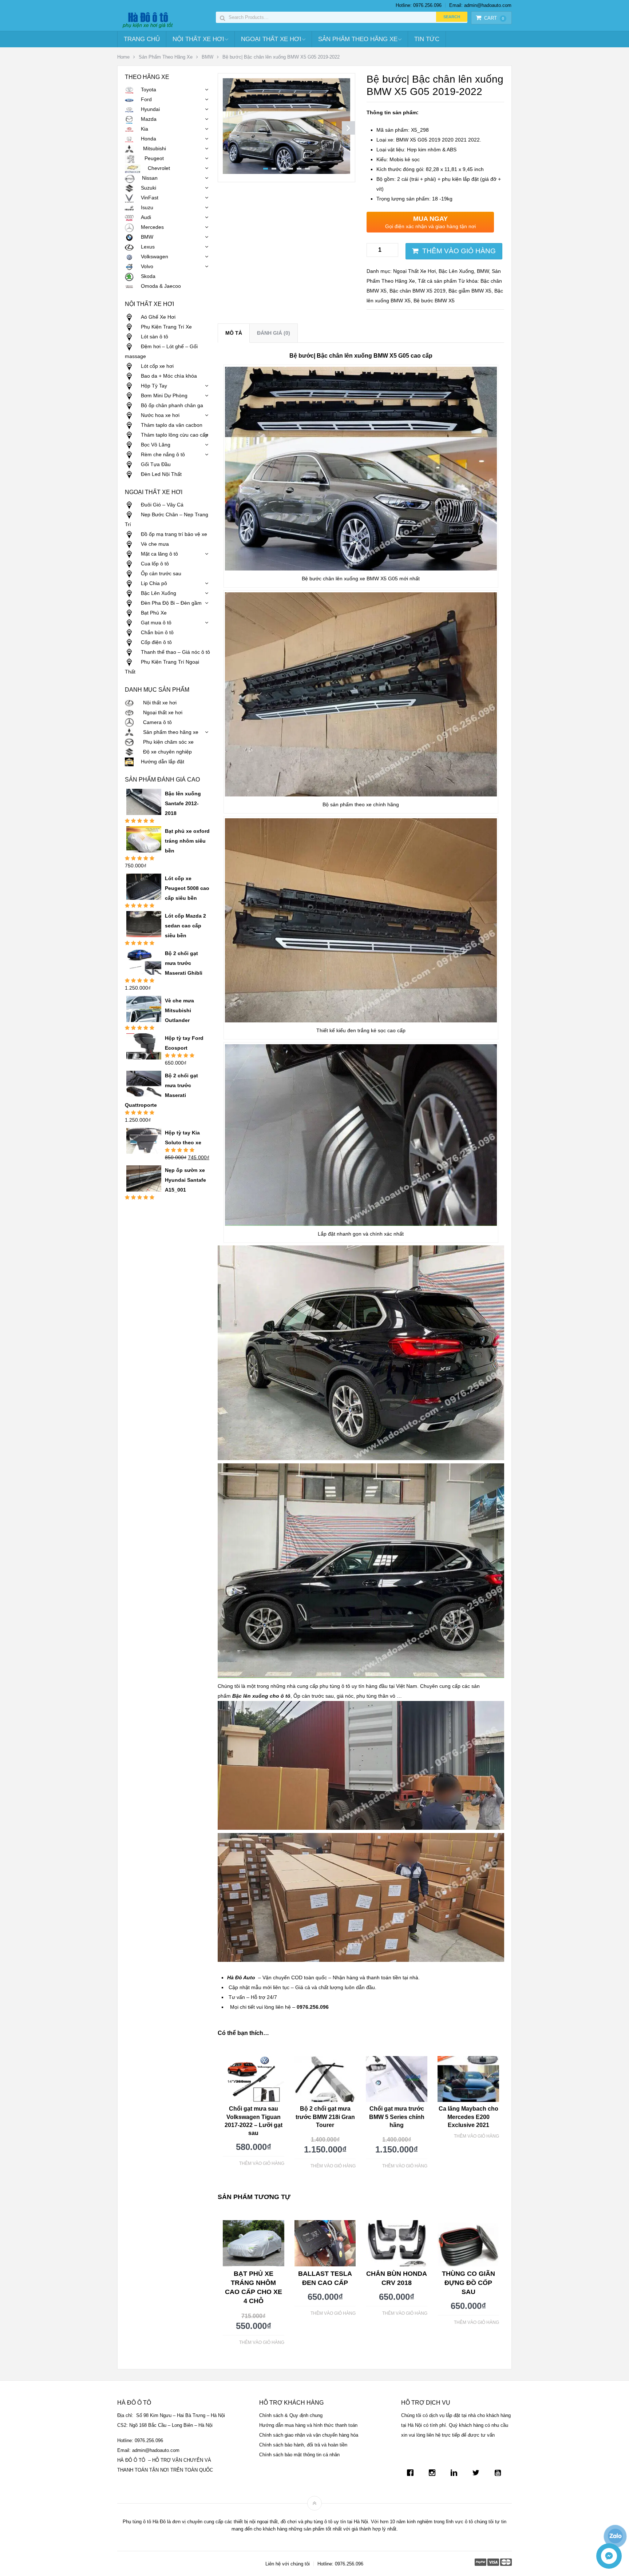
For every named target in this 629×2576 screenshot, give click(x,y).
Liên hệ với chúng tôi (288, 2564)
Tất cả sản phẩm (437, 281)
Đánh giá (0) (274, 333)
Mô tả (234, 333)
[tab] (234, 333)
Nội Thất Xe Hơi (198, 39)
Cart (494, 18)
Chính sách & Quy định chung (291, 2415)
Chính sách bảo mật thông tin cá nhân (299, 2455)
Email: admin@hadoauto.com (480, 5)
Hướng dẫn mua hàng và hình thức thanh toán (308, 2425)
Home (123, 57)
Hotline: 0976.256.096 (419, 5)
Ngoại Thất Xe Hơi (271, 39)
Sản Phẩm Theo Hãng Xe (358, 39)
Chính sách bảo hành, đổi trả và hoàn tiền (303, 2445)
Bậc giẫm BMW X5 (470, 291)
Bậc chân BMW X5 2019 (418, 291)
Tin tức (427, 39)
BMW (207, 57)
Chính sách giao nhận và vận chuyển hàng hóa (309, 2435)
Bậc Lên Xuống (456, 271)
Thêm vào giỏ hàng (459, 251)
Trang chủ (142, 39)
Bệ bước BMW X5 (434, 301)
